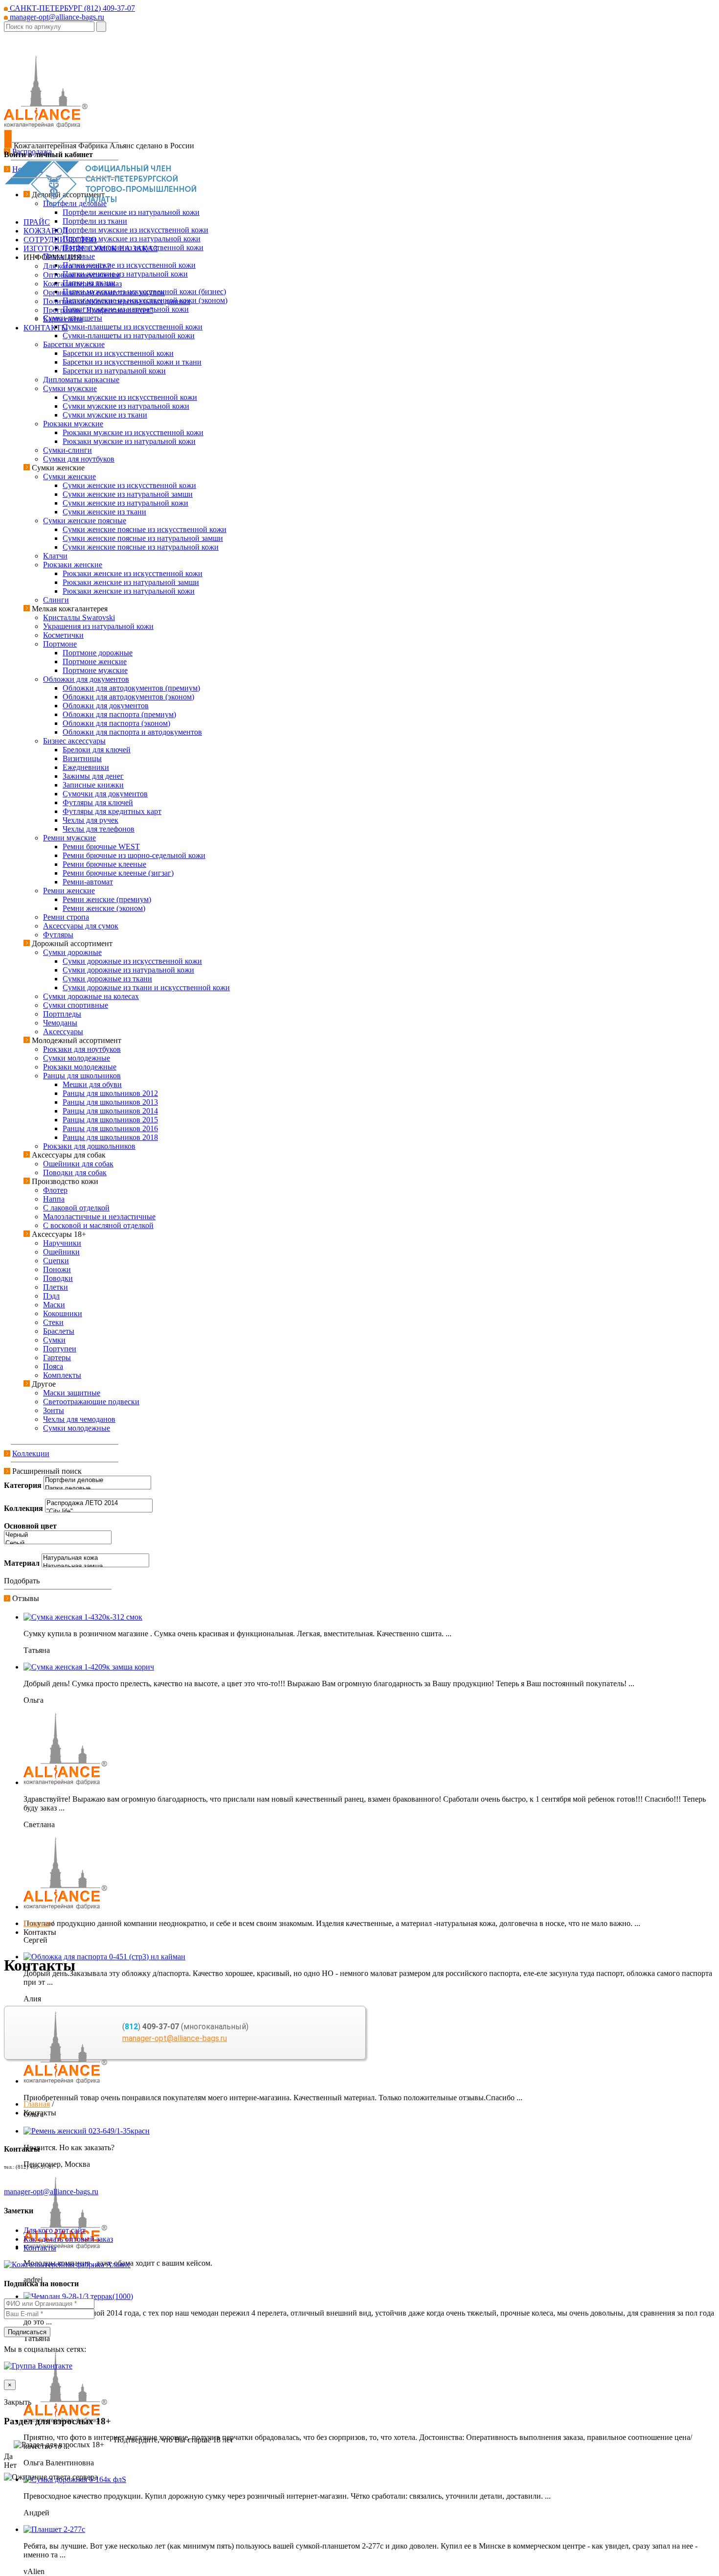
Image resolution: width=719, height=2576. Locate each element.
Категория (23, 1485)
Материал (22, 1563)
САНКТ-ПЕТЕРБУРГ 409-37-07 (71, 8)
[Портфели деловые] (97, 1480)
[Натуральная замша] (95, 1566)
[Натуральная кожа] (95, 1558)
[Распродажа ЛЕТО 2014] (99, 1503)
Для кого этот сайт (55, 2230)
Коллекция (23, 1508)
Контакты (40, 2248)
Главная (37, 1923)
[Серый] (58, 1543)
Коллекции (31, 1453)
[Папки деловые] (97, 1489)
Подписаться (27, 2332)
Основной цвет (30, 1526)
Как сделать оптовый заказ (68, 2239)
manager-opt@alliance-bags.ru (56, 17)
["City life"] (99, 1512)
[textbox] (49, 27)
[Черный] (58, 1535)
